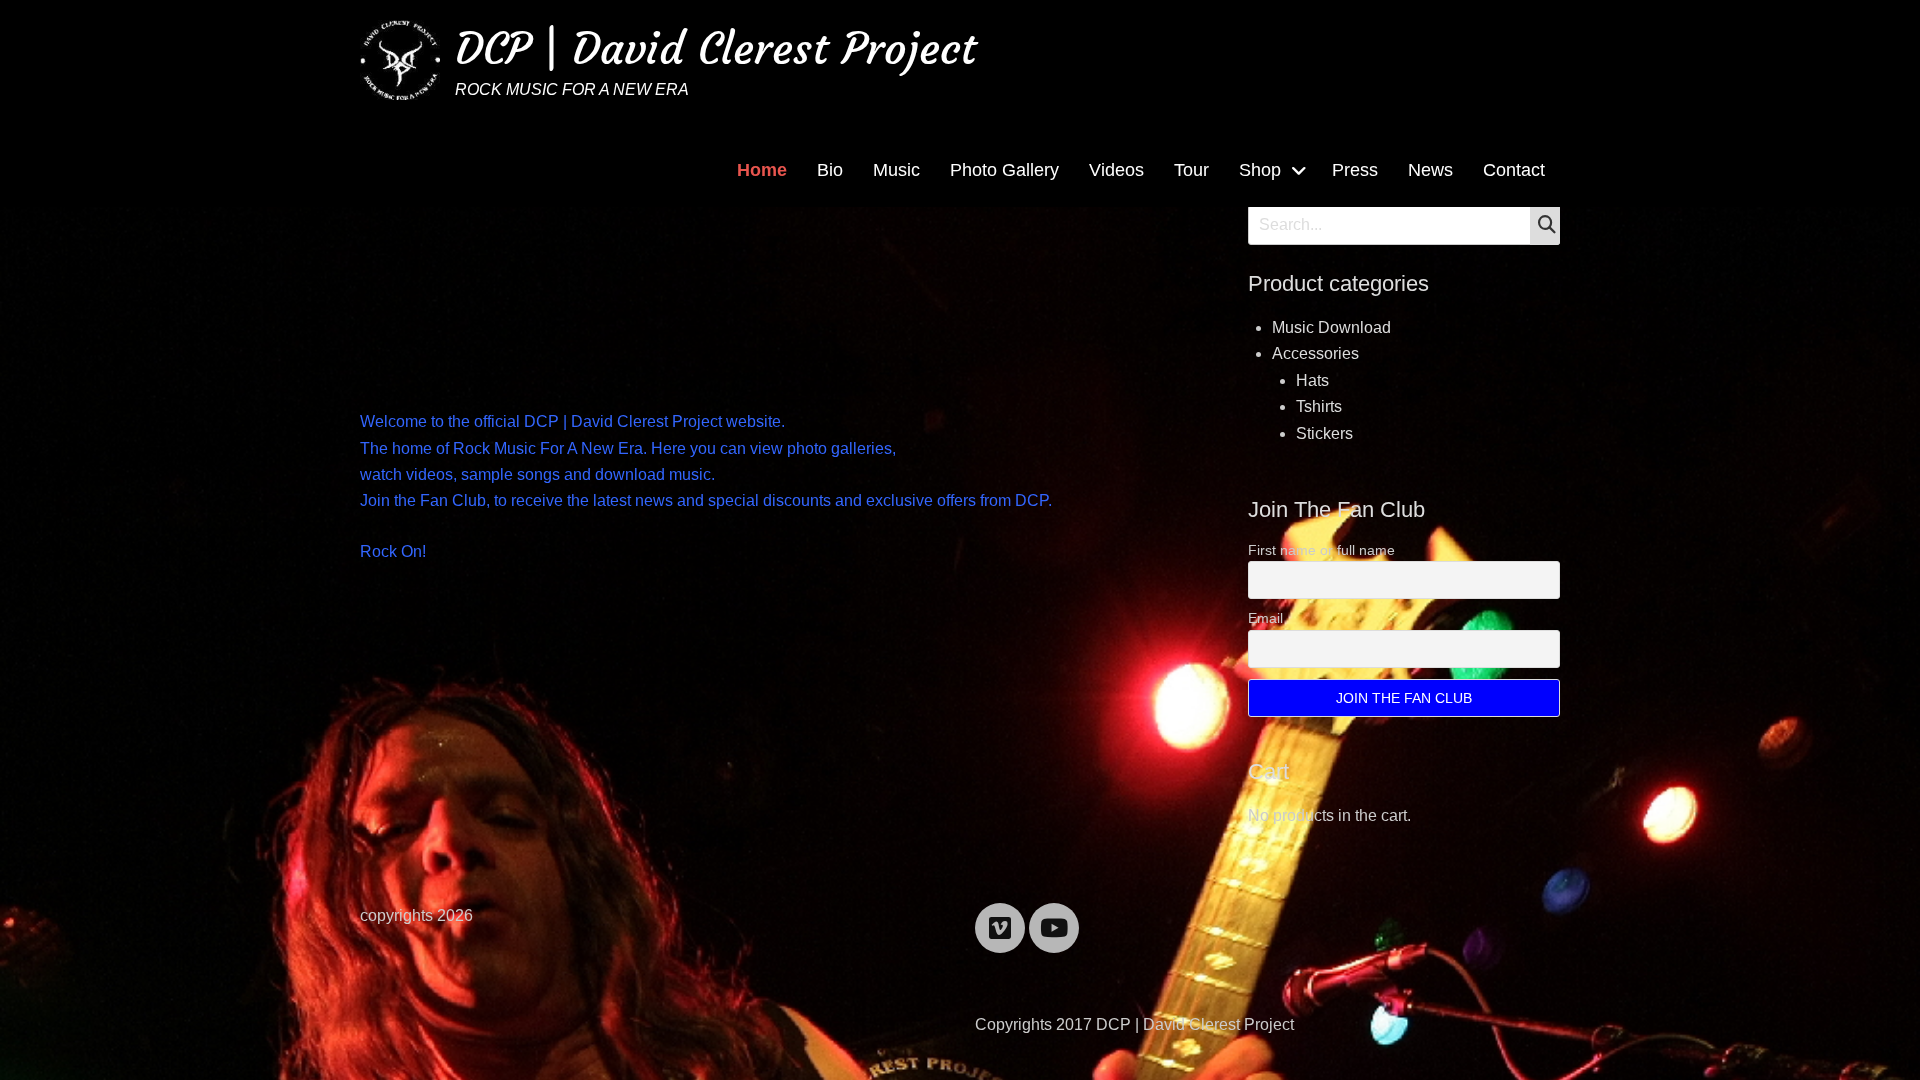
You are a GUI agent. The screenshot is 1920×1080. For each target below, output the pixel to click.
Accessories (1315, 353)
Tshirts (1319, 406)
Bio (830, 170)
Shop (1260, 170)
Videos (1116, 170)
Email (1265, 618)
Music (896, 170)
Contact (1514, 170)
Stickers (1324, 433)
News (1430, 170)
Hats (1312, 380)
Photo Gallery (1004, 170)
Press (1355, 170)
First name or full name (1321, 550)
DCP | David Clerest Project (715, 48)
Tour (1191, 170)
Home (762, 170)
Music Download (1331, 327)
